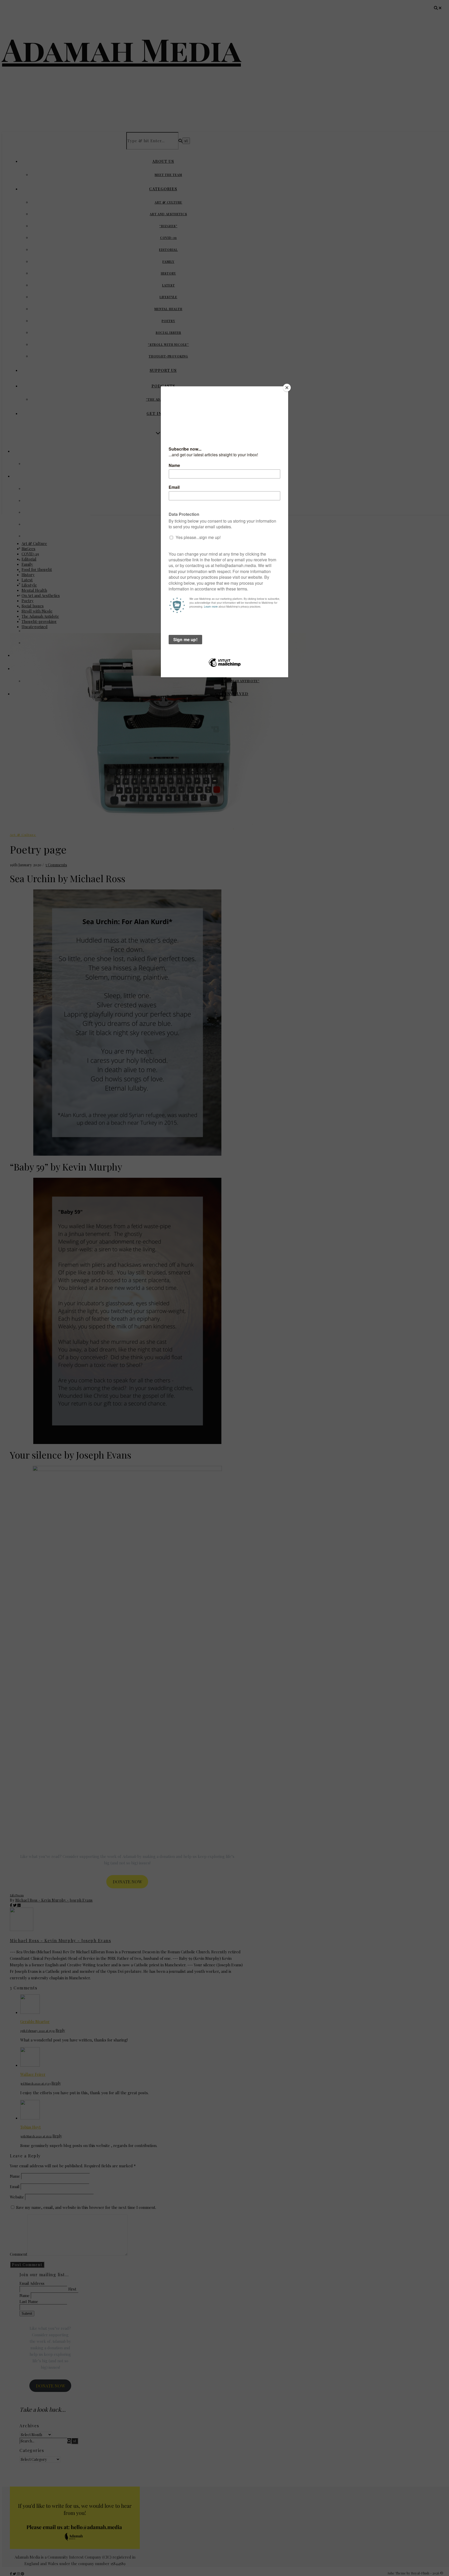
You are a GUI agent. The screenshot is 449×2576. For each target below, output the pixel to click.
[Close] (287, 388)
